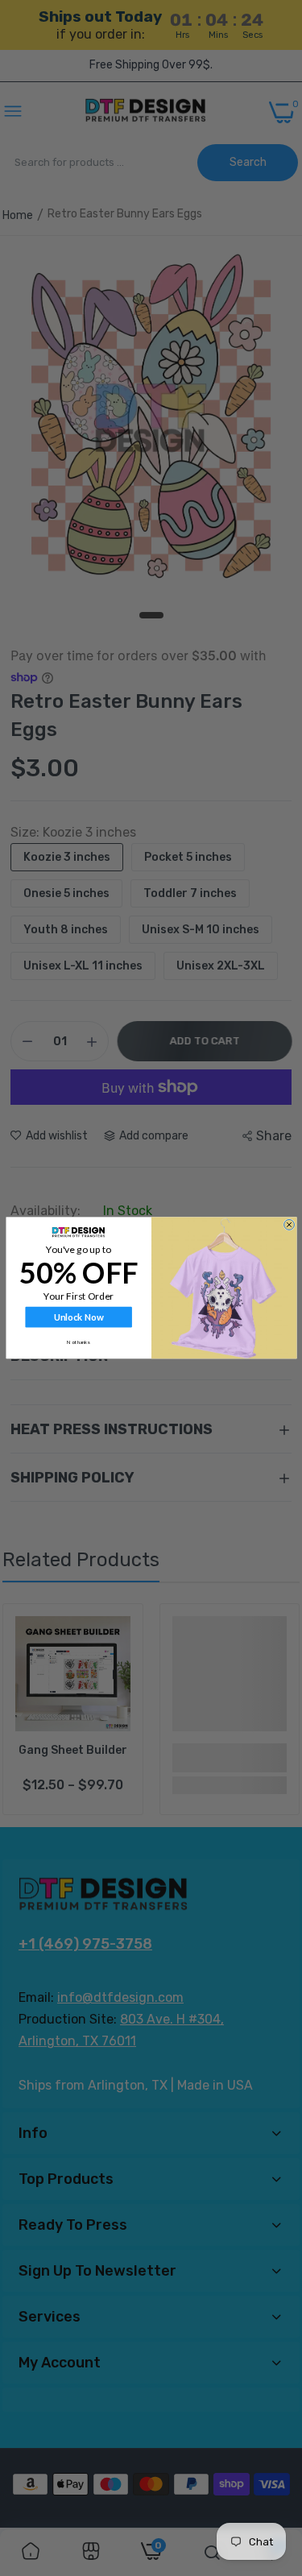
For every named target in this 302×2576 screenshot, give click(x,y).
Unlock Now (78, 1317)
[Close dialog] (289, 1225)
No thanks (79, 1342)
